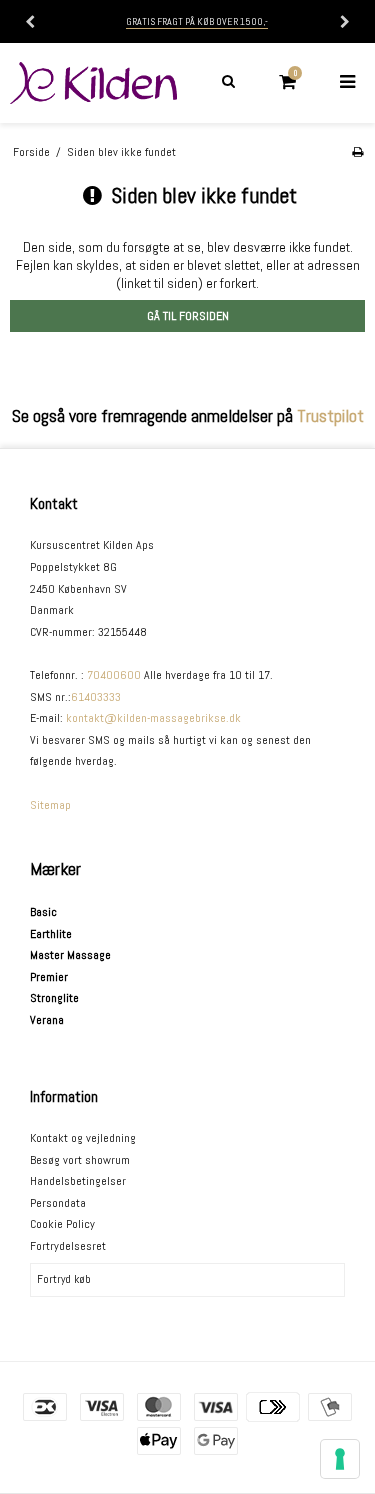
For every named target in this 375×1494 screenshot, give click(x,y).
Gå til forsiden (188, 316)
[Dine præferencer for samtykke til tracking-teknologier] (340, 1459)
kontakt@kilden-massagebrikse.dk (153, 718)
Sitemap (50, 805)
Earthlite (51, 934)
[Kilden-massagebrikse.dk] (94, 83)
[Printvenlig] (357, 152)
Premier (49, 977)
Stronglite (54, 998)
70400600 (114, 675)
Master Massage (70, 955)
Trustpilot (330, 416)
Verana (47, 1020)
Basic (43, 912)
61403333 (96, 697)
